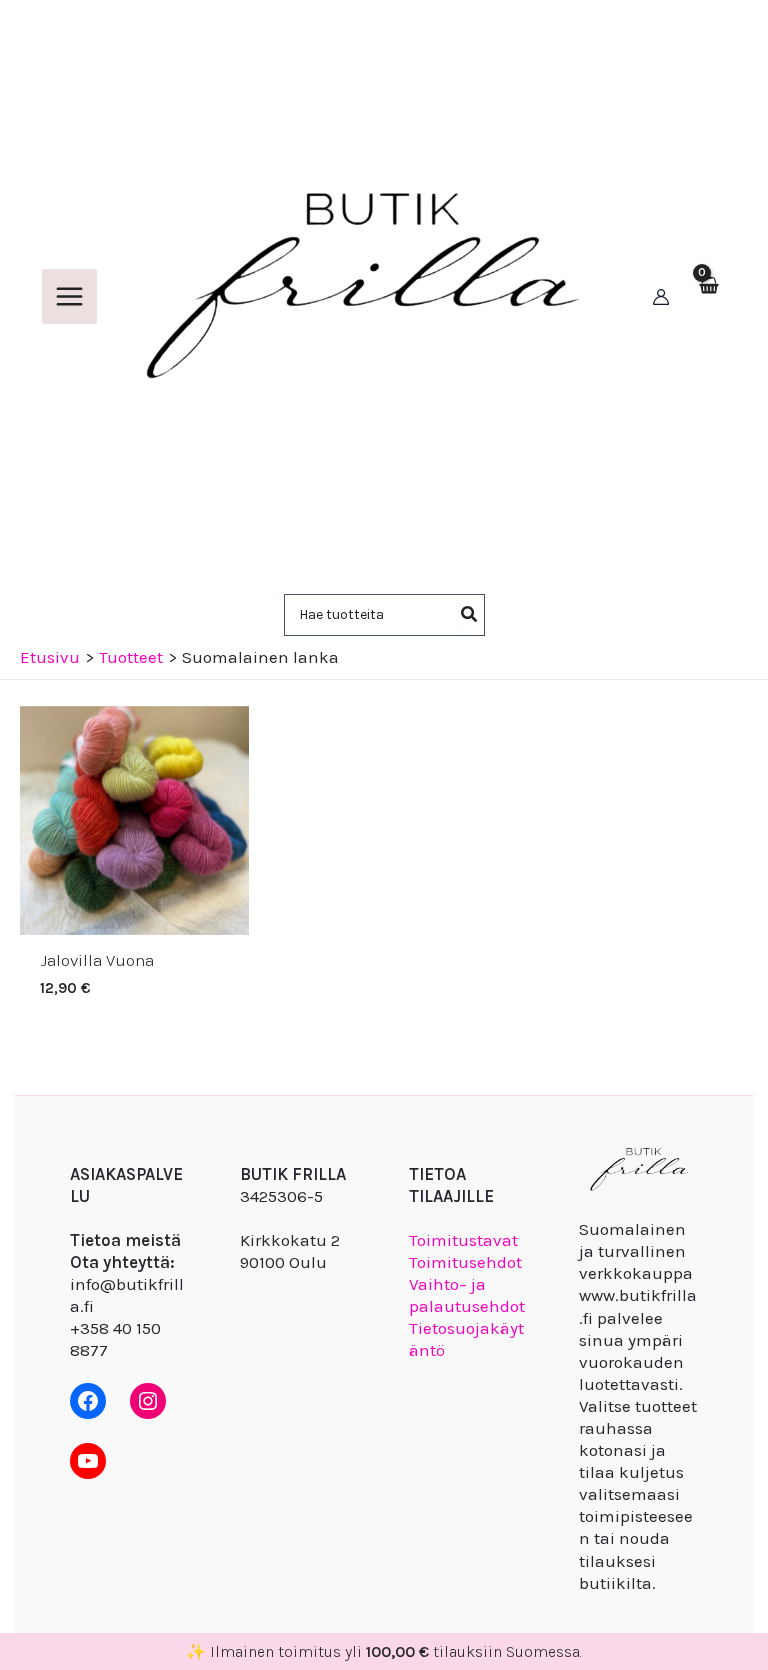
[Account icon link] (661, 297)
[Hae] (470, 615)
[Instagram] (148, 1401)
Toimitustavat (463, 1240)
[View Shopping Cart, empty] (708, 297)
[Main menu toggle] (69, 296)
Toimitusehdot (465, 1262)
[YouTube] (88, 1461)
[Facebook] (88, 1401)
